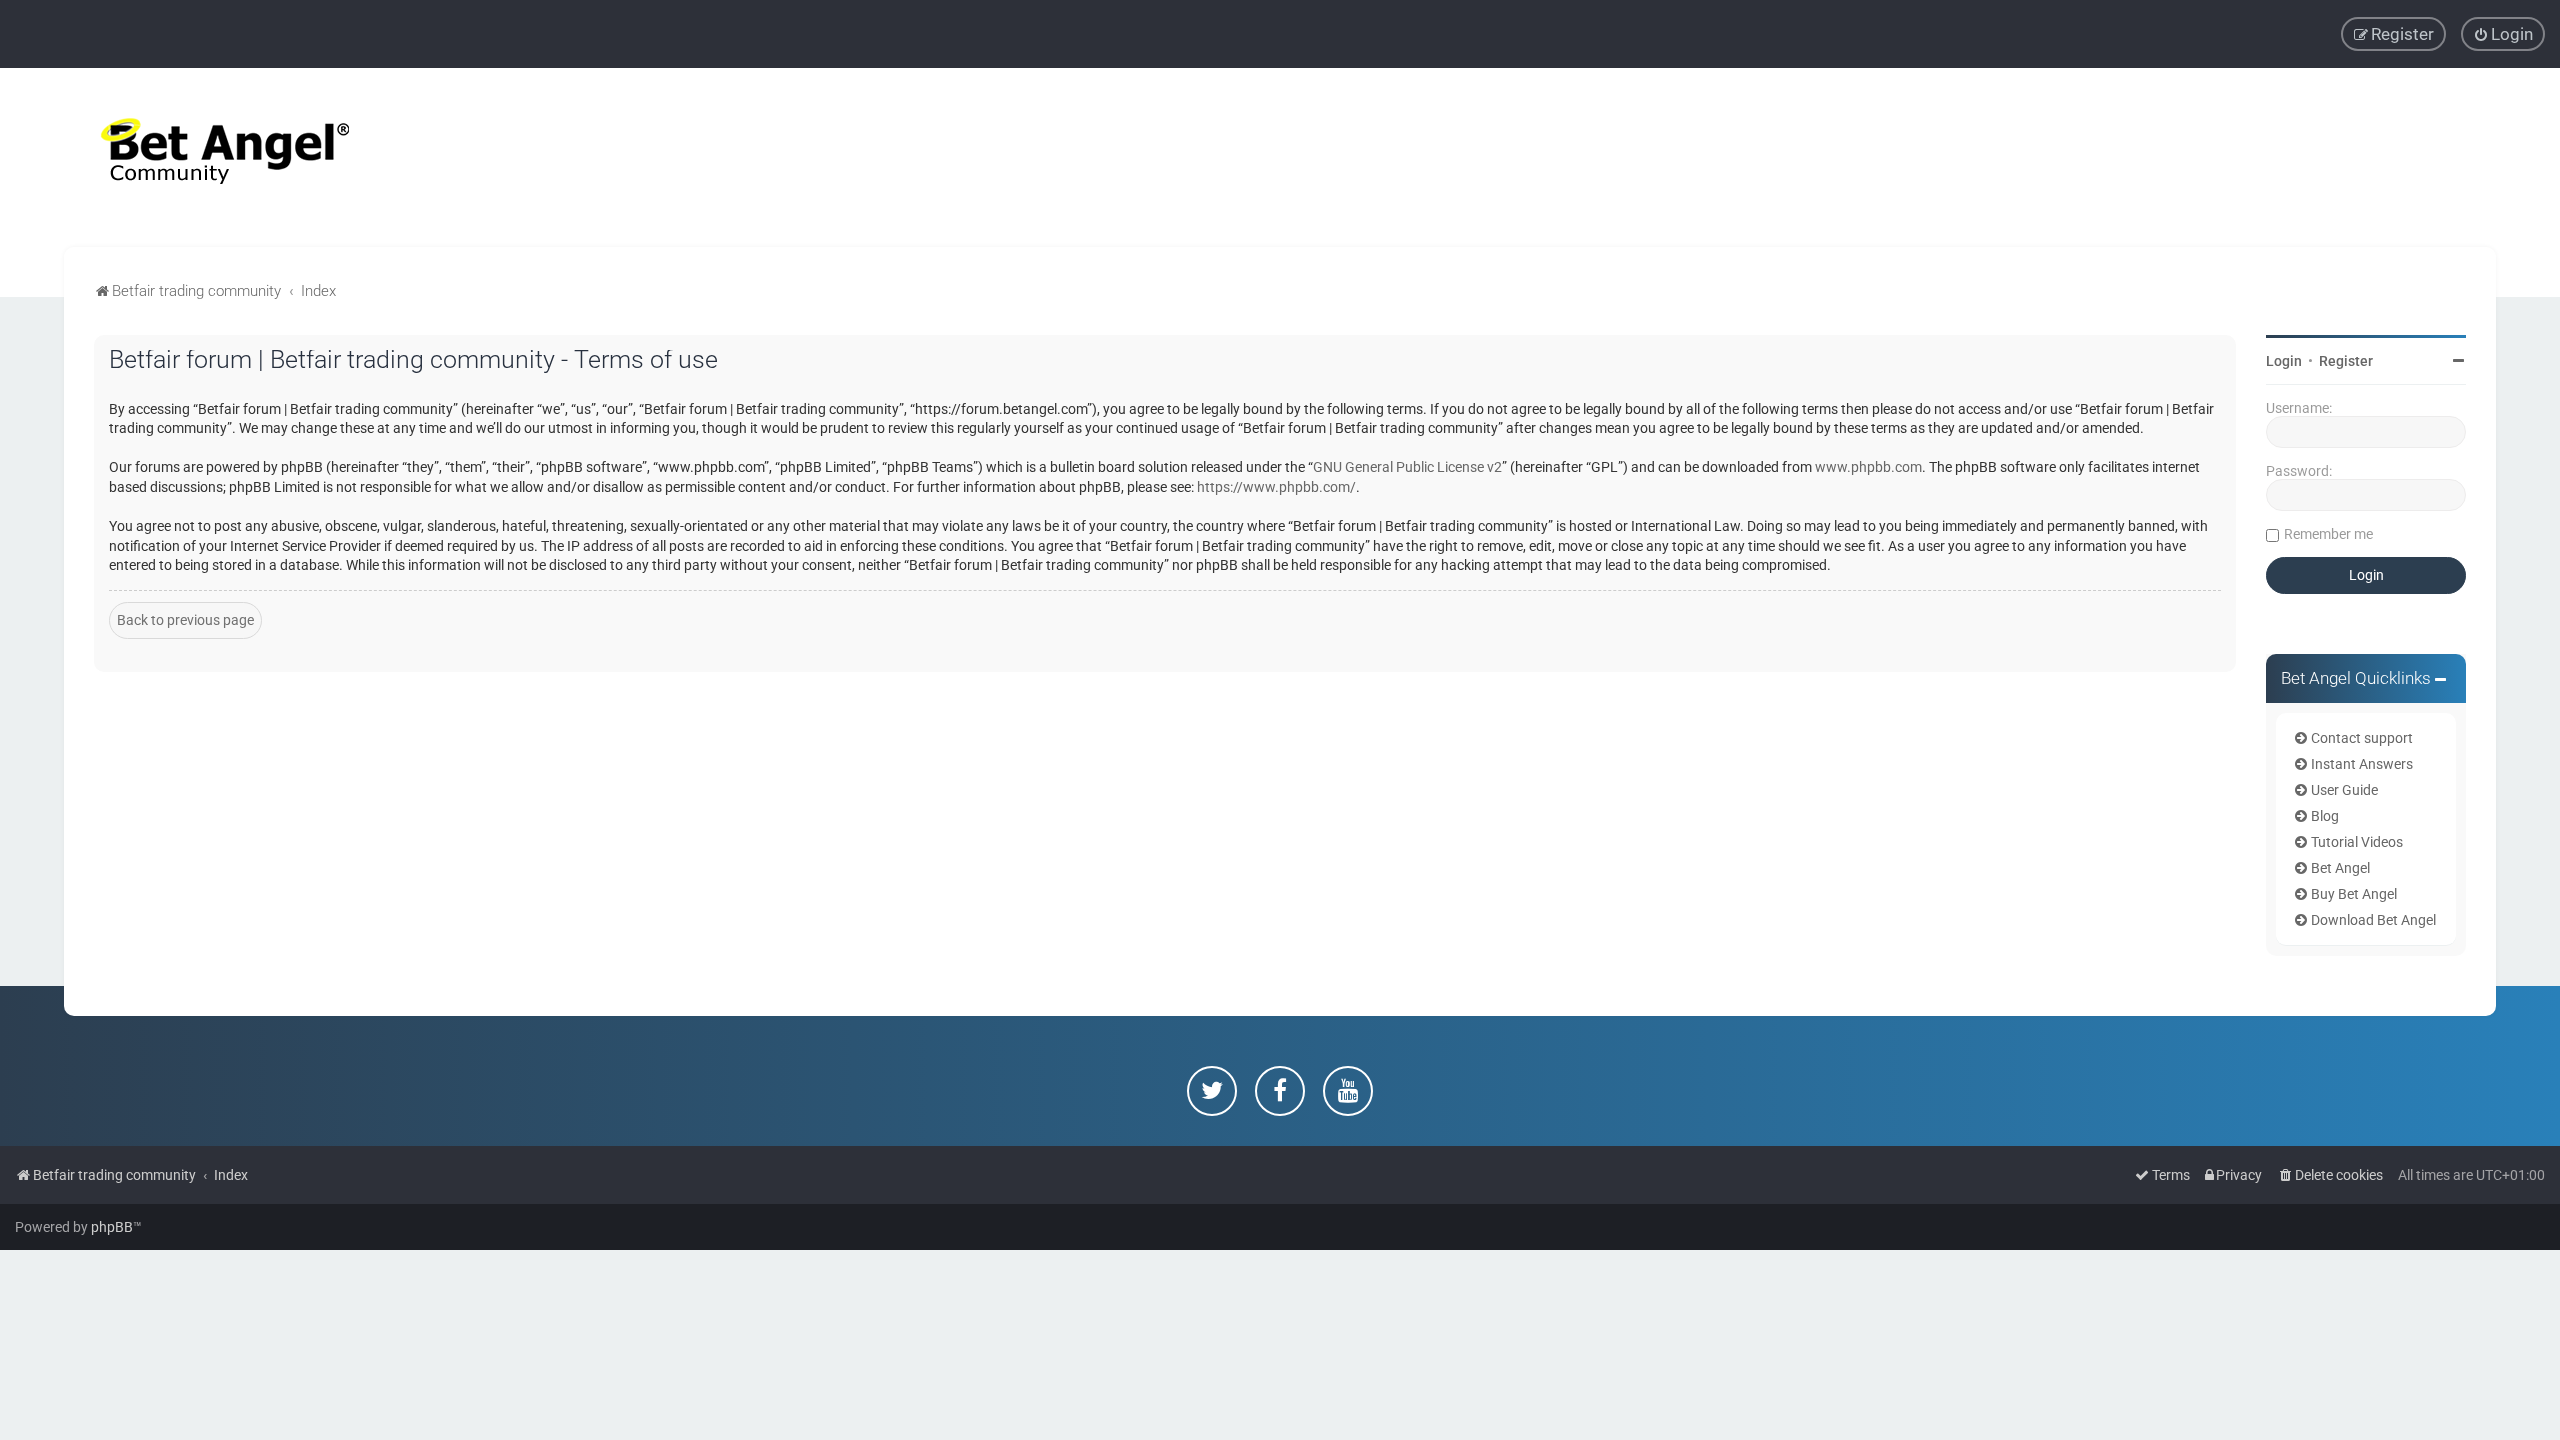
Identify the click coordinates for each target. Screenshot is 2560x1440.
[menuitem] (2503, 34)
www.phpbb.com (1868, 467)
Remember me (2328, 534)
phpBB (112, 1227)
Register (2346, 361)
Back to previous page (185, 620)
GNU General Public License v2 (1407, 467)
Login (2284, 361)
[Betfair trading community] (200, 157)
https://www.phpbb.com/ (1276, 487)
